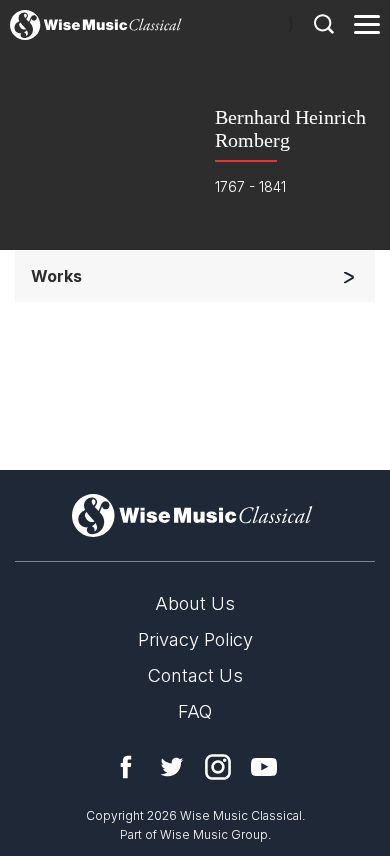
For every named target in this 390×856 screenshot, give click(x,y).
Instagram (218, 767)
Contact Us (195, 675)
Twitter (172, 767)
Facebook (126, 767)
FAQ (195, 711)
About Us (195, 603)
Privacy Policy (195, 639)
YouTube (264, 767)
